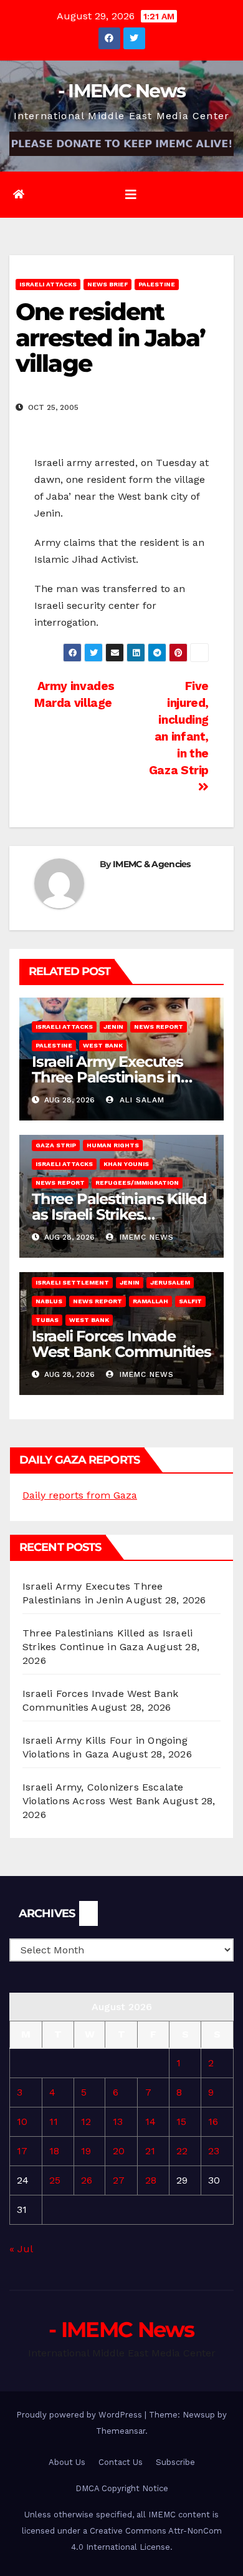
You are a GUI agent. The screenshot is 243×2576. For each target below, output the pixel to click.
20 (119, 2151)
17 (22, 2151)
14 (150, 2122)
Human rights (113, 1145)
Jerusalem (170, 1282)
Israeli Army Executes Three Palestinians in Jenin (107, 1077)
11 (54, 2122)
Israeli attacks (48, 284)
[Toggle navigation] (131, 195)
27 (119, 2180)
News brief (107, 284)
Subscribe (175, 2462)
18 (54, 2151)
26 (87, 2180)
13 (118, 2122)
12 (86, 2122)
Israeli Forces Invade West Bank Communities (121, 1344)
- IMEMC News (122, 91)
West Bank (103, 1045)
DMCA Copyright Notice (122, 2488)
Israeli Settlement (72, 1282)
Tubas (47, 1320)
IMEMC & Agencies (152, 864)
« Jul (21, 2249)
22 (182, 2151)
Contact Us (121, 2462)
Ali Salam (141, 1100)
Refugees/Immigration (137, 1183)
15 (181, 2122)
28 (151, 2180)
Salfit (190, 1301)
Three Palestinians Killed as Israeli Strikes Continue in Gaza (119, 1214)
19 (86, 2151)
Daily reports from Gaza (80, 1495)
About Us (67, 2462)
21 (150, 2151)
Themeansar (121, 2431)
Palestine (157, 284)
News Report (159, 1027)
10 (22, 2122)
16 (213, 2122)
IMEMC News (145, 1237)
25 (55, 2180)
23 (214, 2151)
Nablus (49, 1301)
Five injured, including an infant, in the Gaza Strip (179, 728)
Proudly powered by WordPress (80, 2415)
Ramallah (150, 1301)
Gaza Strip (56, 1145)
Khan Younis (126, 1164)
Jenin (113, 1027)
